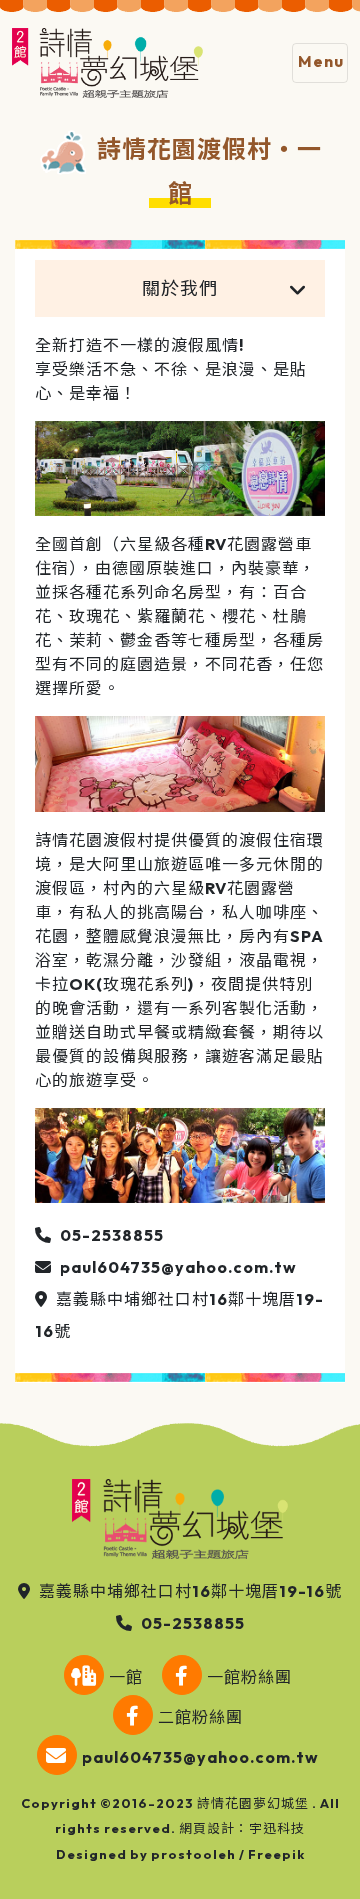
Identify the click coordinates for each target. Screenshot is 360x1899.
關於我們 (180, 288)
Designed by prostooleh (146, 1854)
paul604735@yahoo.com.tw (178, 1267)
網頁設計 (207, 1828)
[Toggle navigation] (320, 63)
